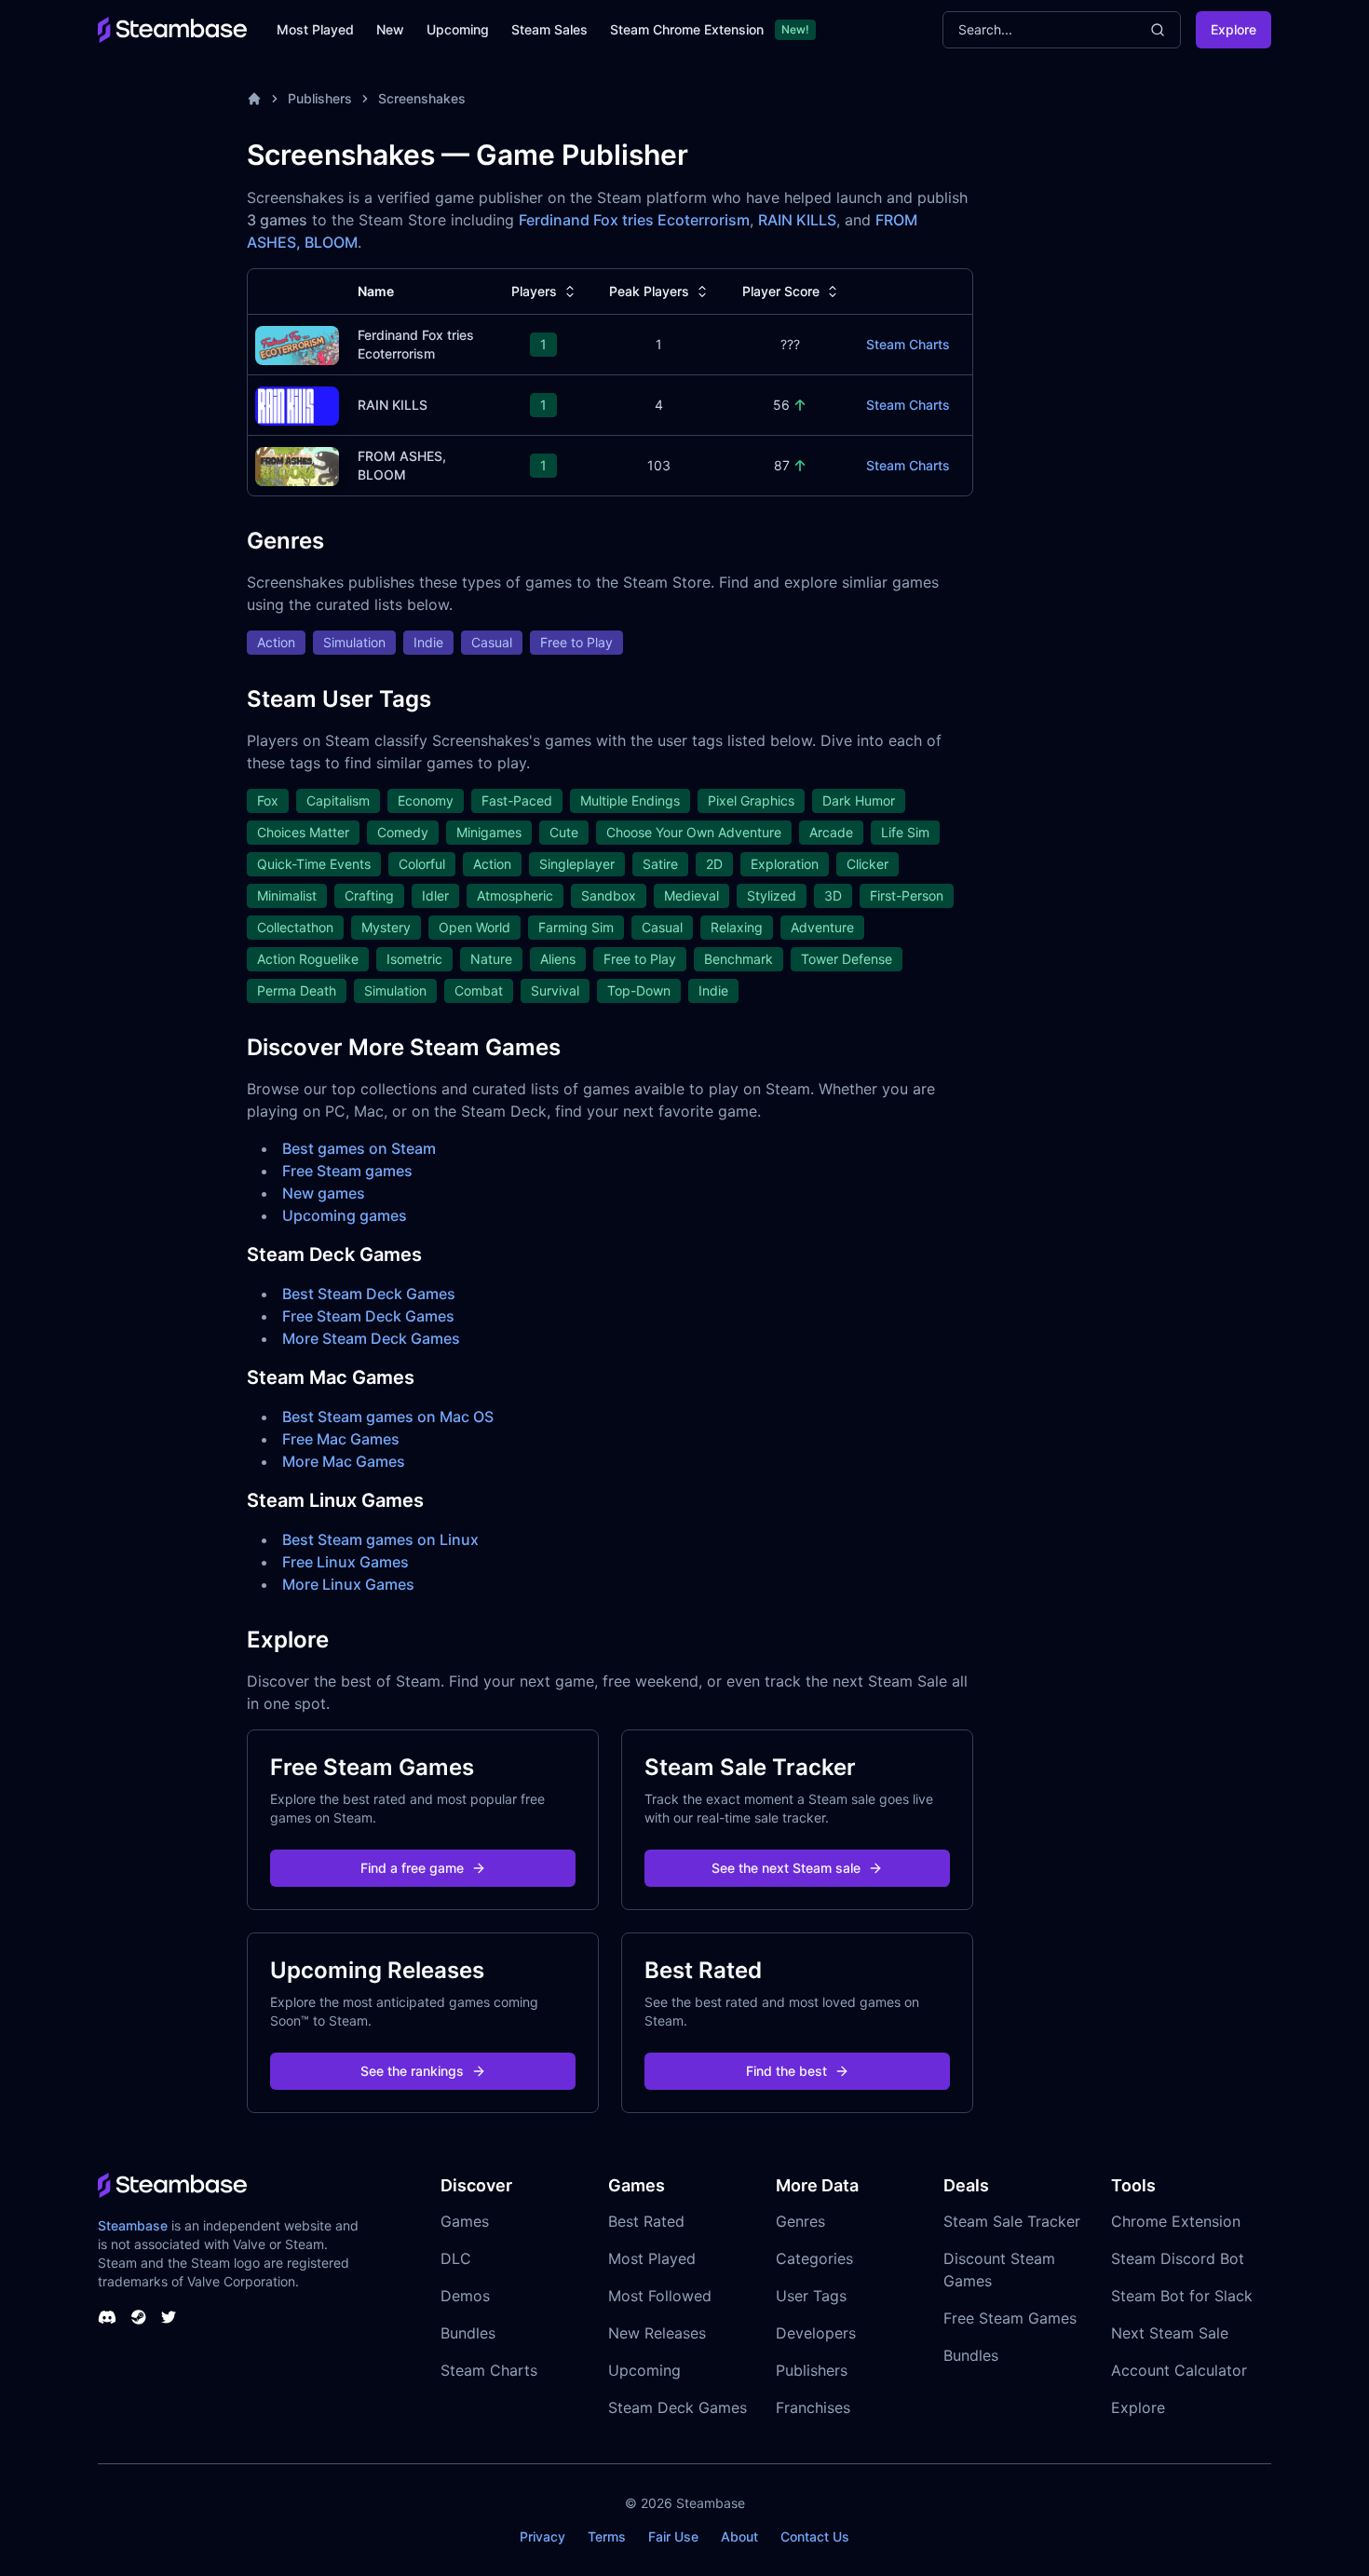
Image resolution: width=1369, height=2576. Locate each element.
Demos (465, 2296)
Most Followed (660, 2296)
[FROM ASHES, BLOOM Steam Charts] (297, 464)
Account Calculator (1179, 2370)
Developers (816, 2333)
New (390, 29)
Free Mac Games (341, 1439)
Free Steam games (347, 1171)
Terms (607, 2536)
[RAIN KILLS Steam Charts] (297, 404)
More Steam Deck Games (371, 1338)
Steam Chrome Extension (687, 29)
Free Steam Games (1010, 2318)
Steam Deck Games (678, 2407)
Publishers (320, 98)
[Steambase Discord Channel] (107, 2317)
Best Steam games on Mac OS (388, 1417)
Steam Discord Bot (1178, 2258)
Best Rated (646, 2221)
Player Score (781, 291)
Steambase (133, 2225)
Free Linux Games (346, 1562)
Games (465, 2221)
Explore (1233, 29)
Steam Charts (908, 344)
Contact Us (815, 2536)
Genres (800, 2221)
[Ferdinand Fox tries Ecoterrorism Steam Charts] (297, 343)
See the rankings (412, 2071)
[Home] (254, 99)
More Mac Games (344, 1461)
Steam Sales (549, 29)
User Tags (811, 2296)
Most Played (315, 29)
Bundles (468, 2333)
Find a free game (412, 1868)
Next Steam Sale (1170, 2333)
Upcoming (458, 29)
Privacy (542, 2536)
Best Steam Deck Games (369, 1294)
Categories (814, 2258)
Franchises (813, 2407)
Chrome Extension (1176, 2221)
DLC (456, 2258)
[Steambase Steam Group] (139, 2317)
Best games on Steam (359, 1148)
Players (534, 291)
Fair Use (673, 2536)
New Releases (657, 2333)
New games (324, 1193)
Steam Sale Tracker (1012, 2221)
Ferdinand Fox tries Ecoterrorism (634, 220)
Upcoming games (345, 1215)
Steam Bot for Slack (1182, 2296)
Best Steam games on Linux (380, 1539)
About (739, 2536)
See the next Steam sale (786, 1868)
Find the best (786, 2071)
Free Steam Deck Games (368, 1316)
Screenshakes (422, 98)
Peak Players (649, 291)
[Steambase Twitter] (169, 2317)
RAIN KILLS (797, 220)
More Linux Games (348, 1584)
